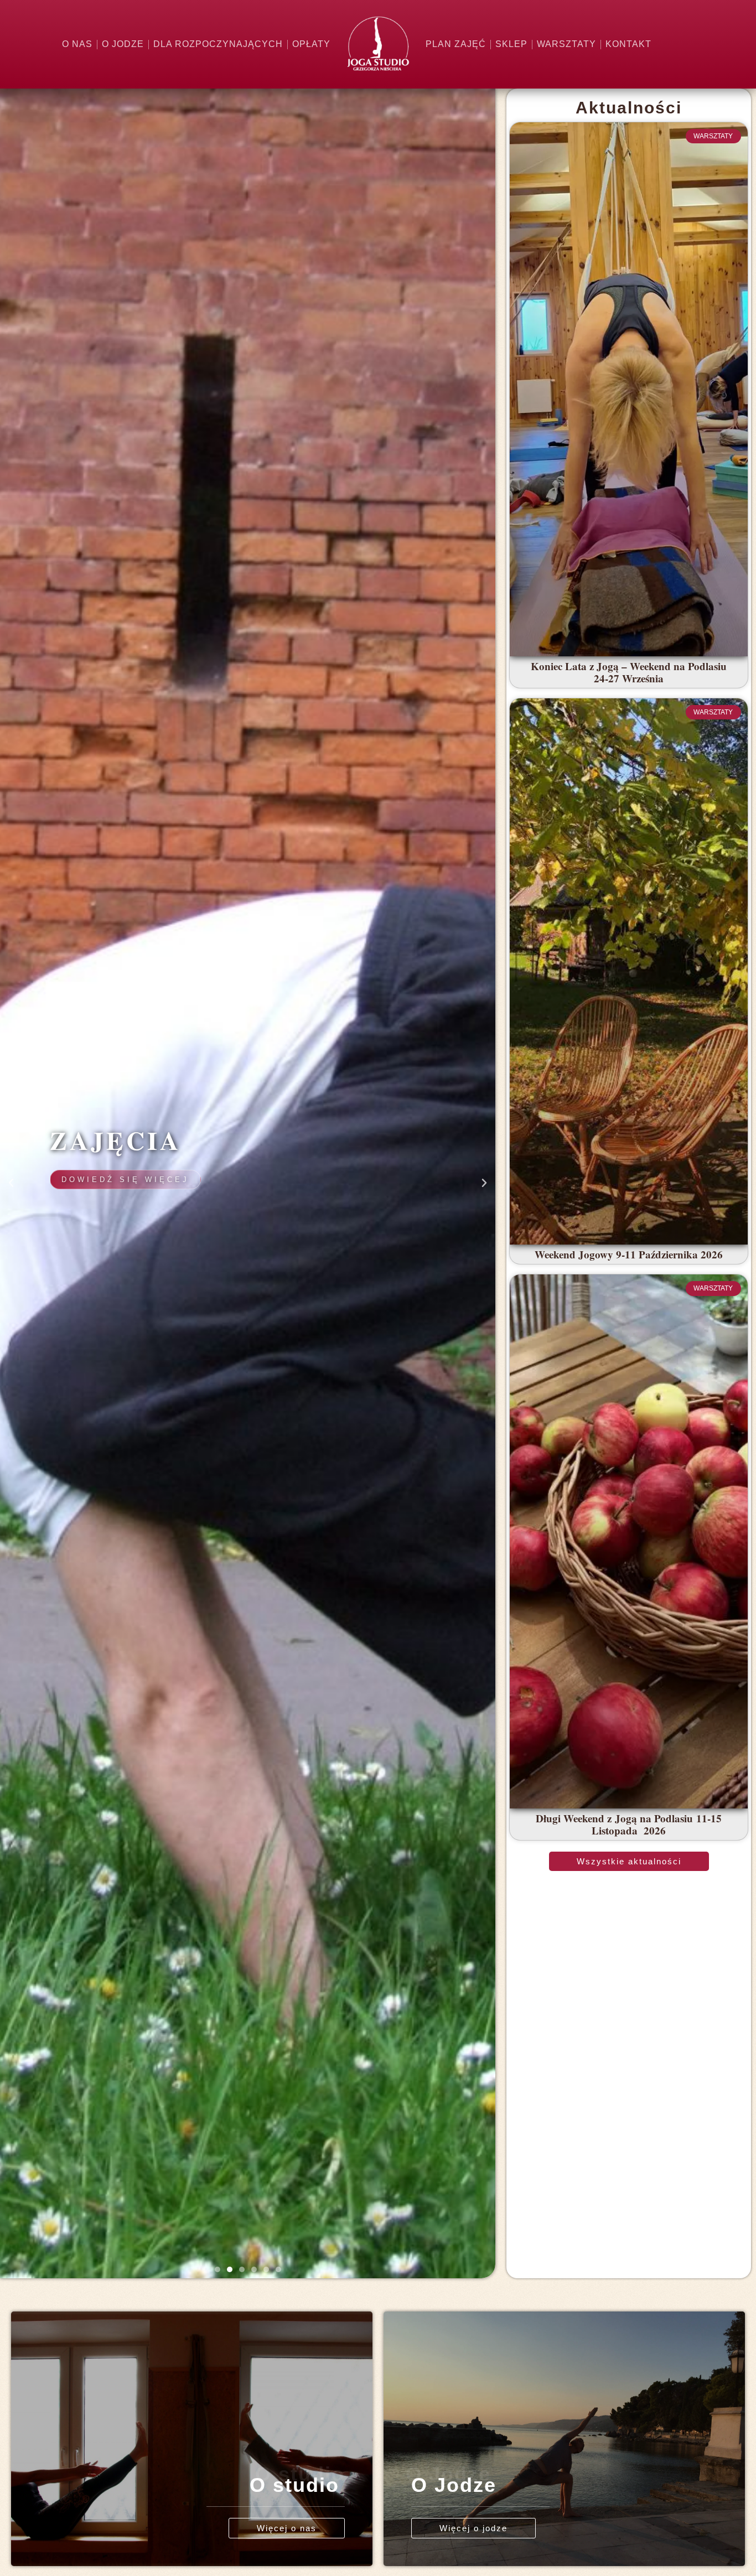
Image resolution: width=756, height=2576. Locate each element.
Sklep (511, 44)
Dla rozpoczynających (218, 44)
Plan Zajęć (456, 44)
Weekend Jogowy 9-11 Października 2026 (629, 1254)
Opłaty (311, 44)
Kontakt (628, 44)
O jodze (123, 44)
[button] (218, 2269)
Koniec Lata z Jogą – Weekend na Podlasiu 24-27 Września (629, 672)
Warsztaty (566, 44)
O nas (77, 44)
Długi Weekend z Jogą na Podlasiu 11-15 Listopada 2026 (629, 1825)
